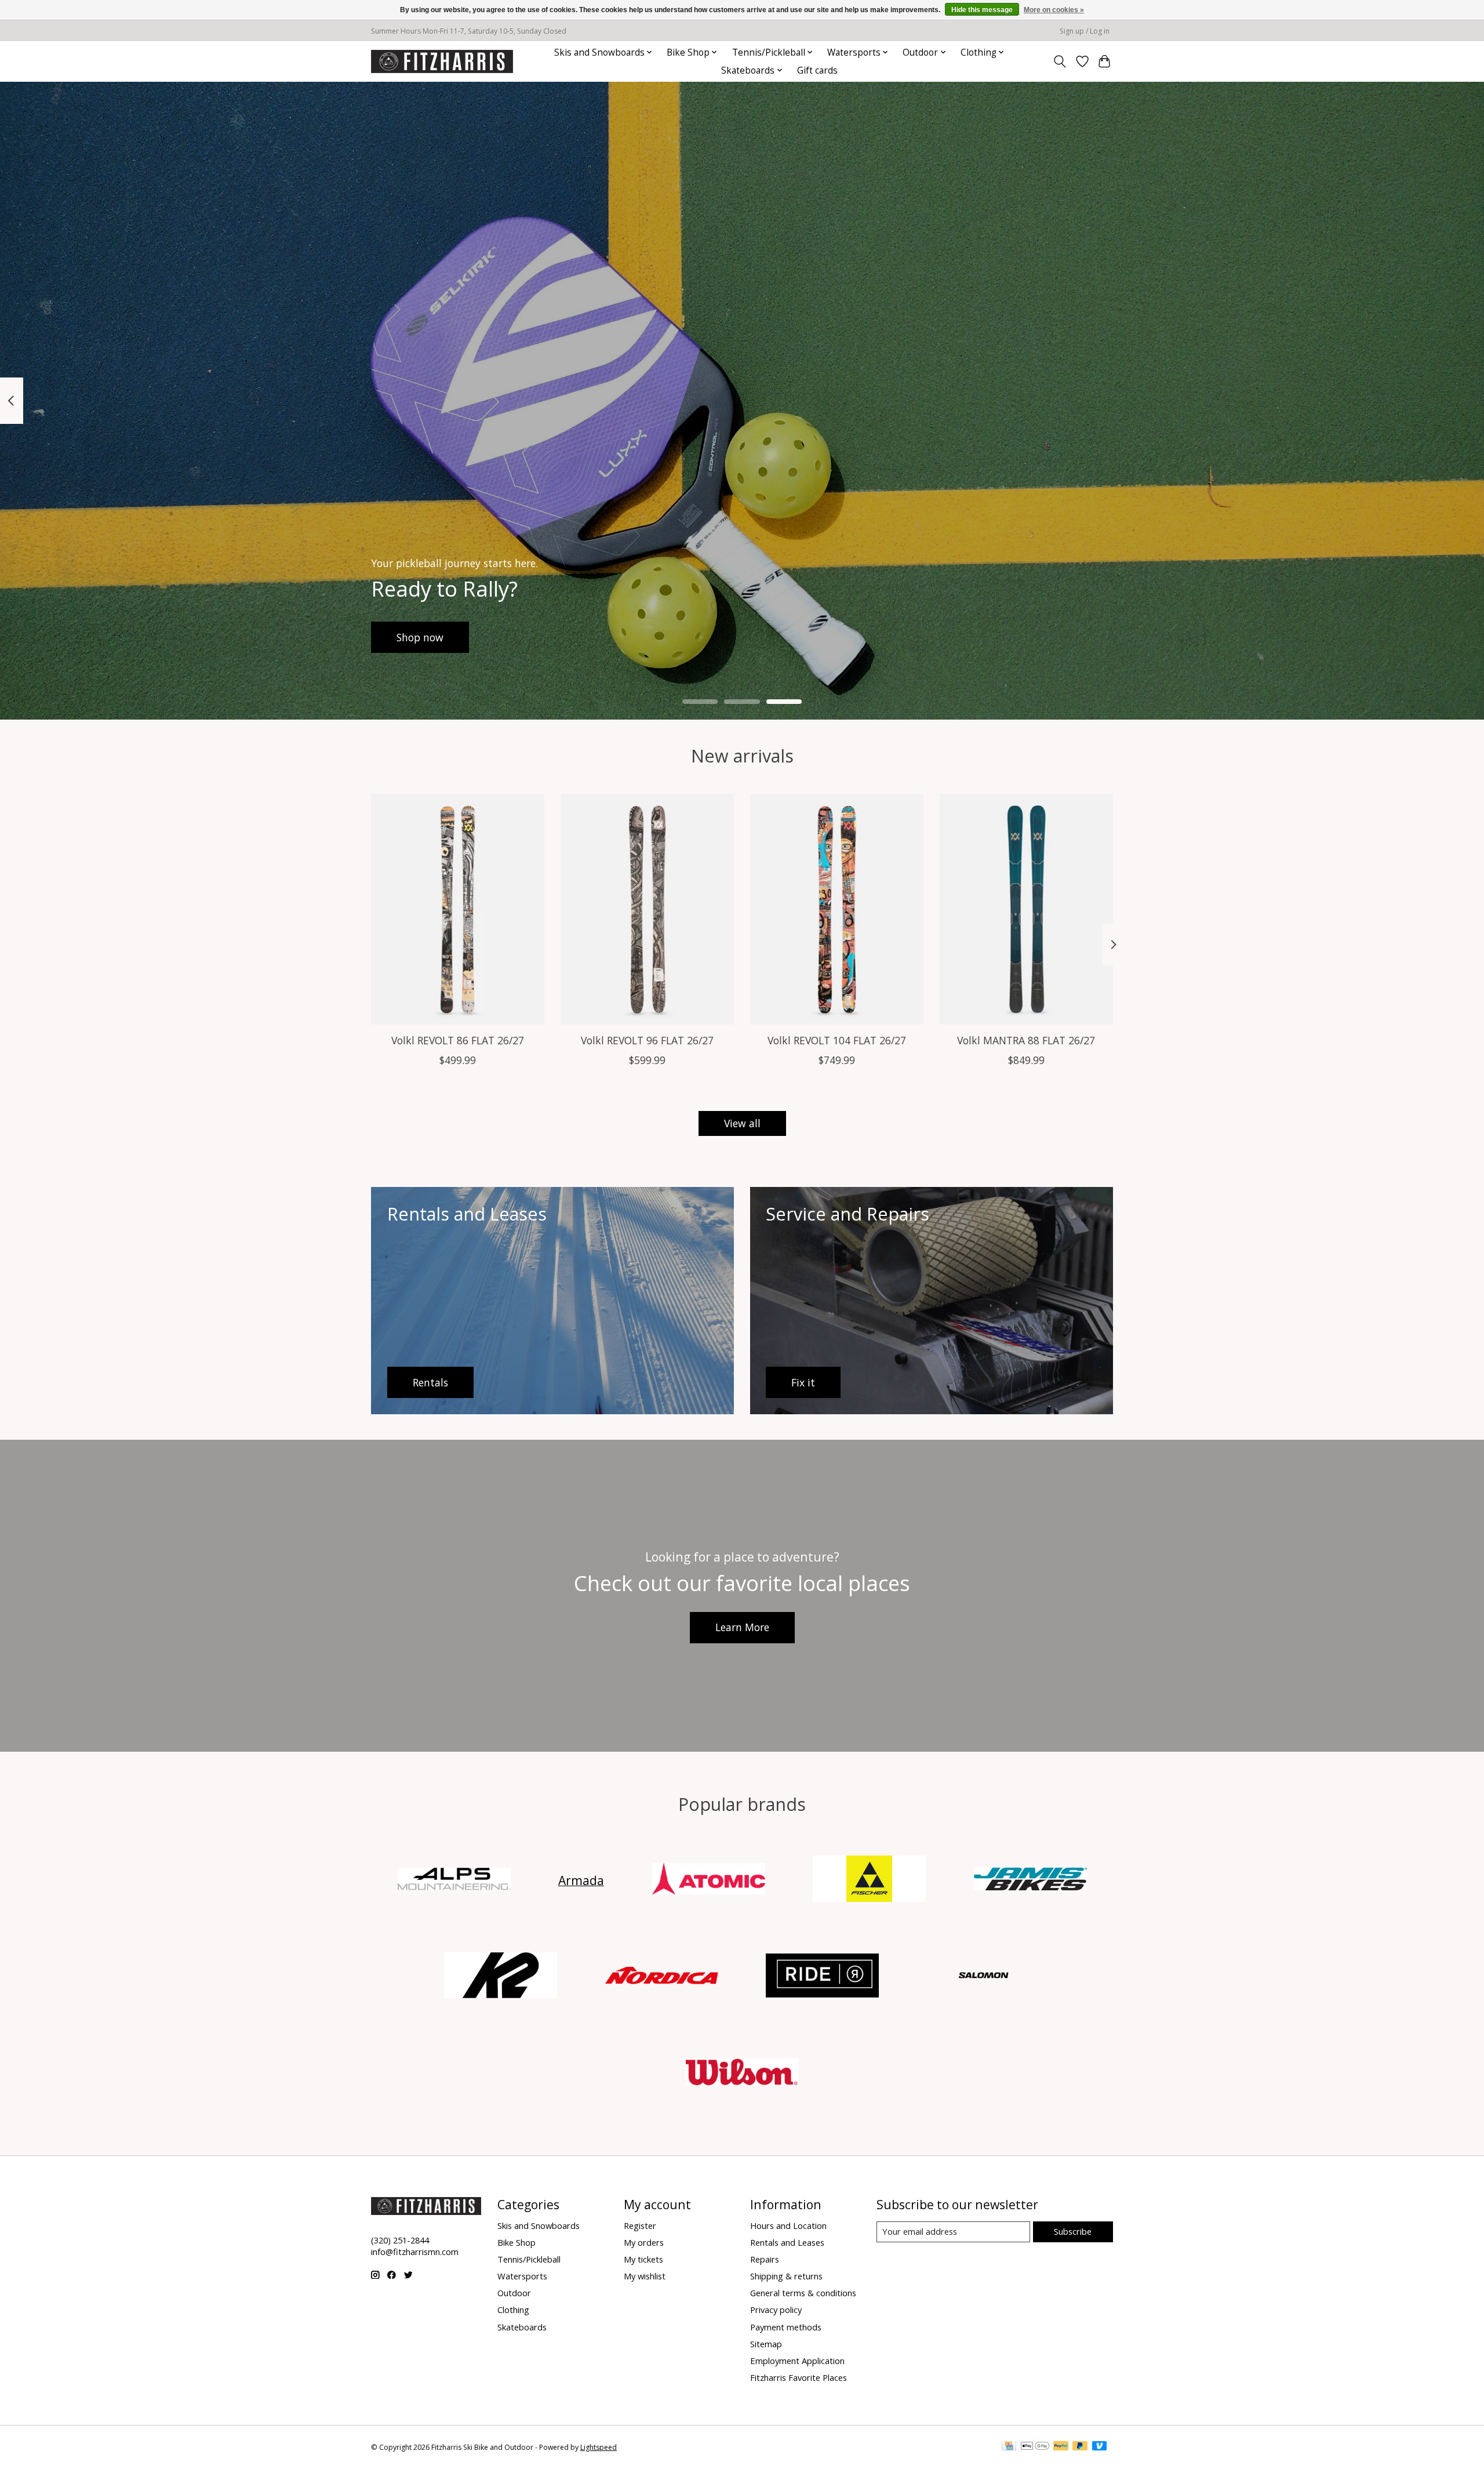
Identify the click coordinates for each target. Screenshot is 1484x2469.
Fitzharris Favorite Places (799, 2377)
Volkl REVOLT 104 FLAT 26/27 (837, 1040)
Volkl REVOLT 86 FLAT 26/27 (458, 1040)
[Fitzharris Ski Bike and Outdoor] (442, 61)
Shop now (420, 637)
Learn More (742, 1627)
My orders (644, 2242)
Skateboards (522, 2327)
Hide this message (982, 10)
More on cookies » (1054, 10)
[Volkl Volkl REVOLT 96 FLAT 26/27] (647, 909)
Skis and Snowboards (539, 2225)
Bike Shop (517, 2242)
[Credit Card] (1009, 2447)
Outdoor (514, 2293)
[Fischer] (870, 1880)
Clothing (513, 2310)
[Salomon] (983, 1977)
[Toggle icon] (1060, 61)
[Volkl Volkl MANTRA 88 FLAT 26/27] (1026, 909)
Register (640, 2225)
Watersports (522, 2276)
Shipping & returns (786, 2276)
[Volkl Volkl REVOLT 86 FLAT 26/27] (458, 909)
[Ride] (823, 1977)
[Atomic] (708, 1880)
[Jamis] (1030, 1880)
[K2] (501, 1977)
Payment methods (786, 2327)
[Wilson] (742, 2073)
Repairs (765, 2259)
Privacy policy (776, 2310)
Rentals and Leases (787, 2242)
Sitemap (766, 2344)
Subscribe (1073, 2231)
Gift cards (817, 70)
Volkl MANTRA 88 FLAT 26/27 (1026, 1040)
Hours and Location (788, 2225)
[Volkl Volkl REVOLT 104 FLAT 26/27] (837, 909)
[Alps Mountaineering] (454, 1880)
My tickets (643, 2259)
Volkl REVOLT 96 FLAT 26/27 (647, 1040)
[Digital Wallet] (1035, 2447)
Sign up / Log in (1085, 31)
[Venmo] (1100, 2447)
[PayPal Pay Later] (1080, 2447)
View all (742, 1123)
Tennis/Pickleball (529, 2259)
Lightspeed (599, 2447)
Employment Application (797, 2361)
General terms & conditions (803, 2293)
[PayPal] (1061, 2447)
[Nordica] (661, 1977)
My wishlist (645, 2276)
